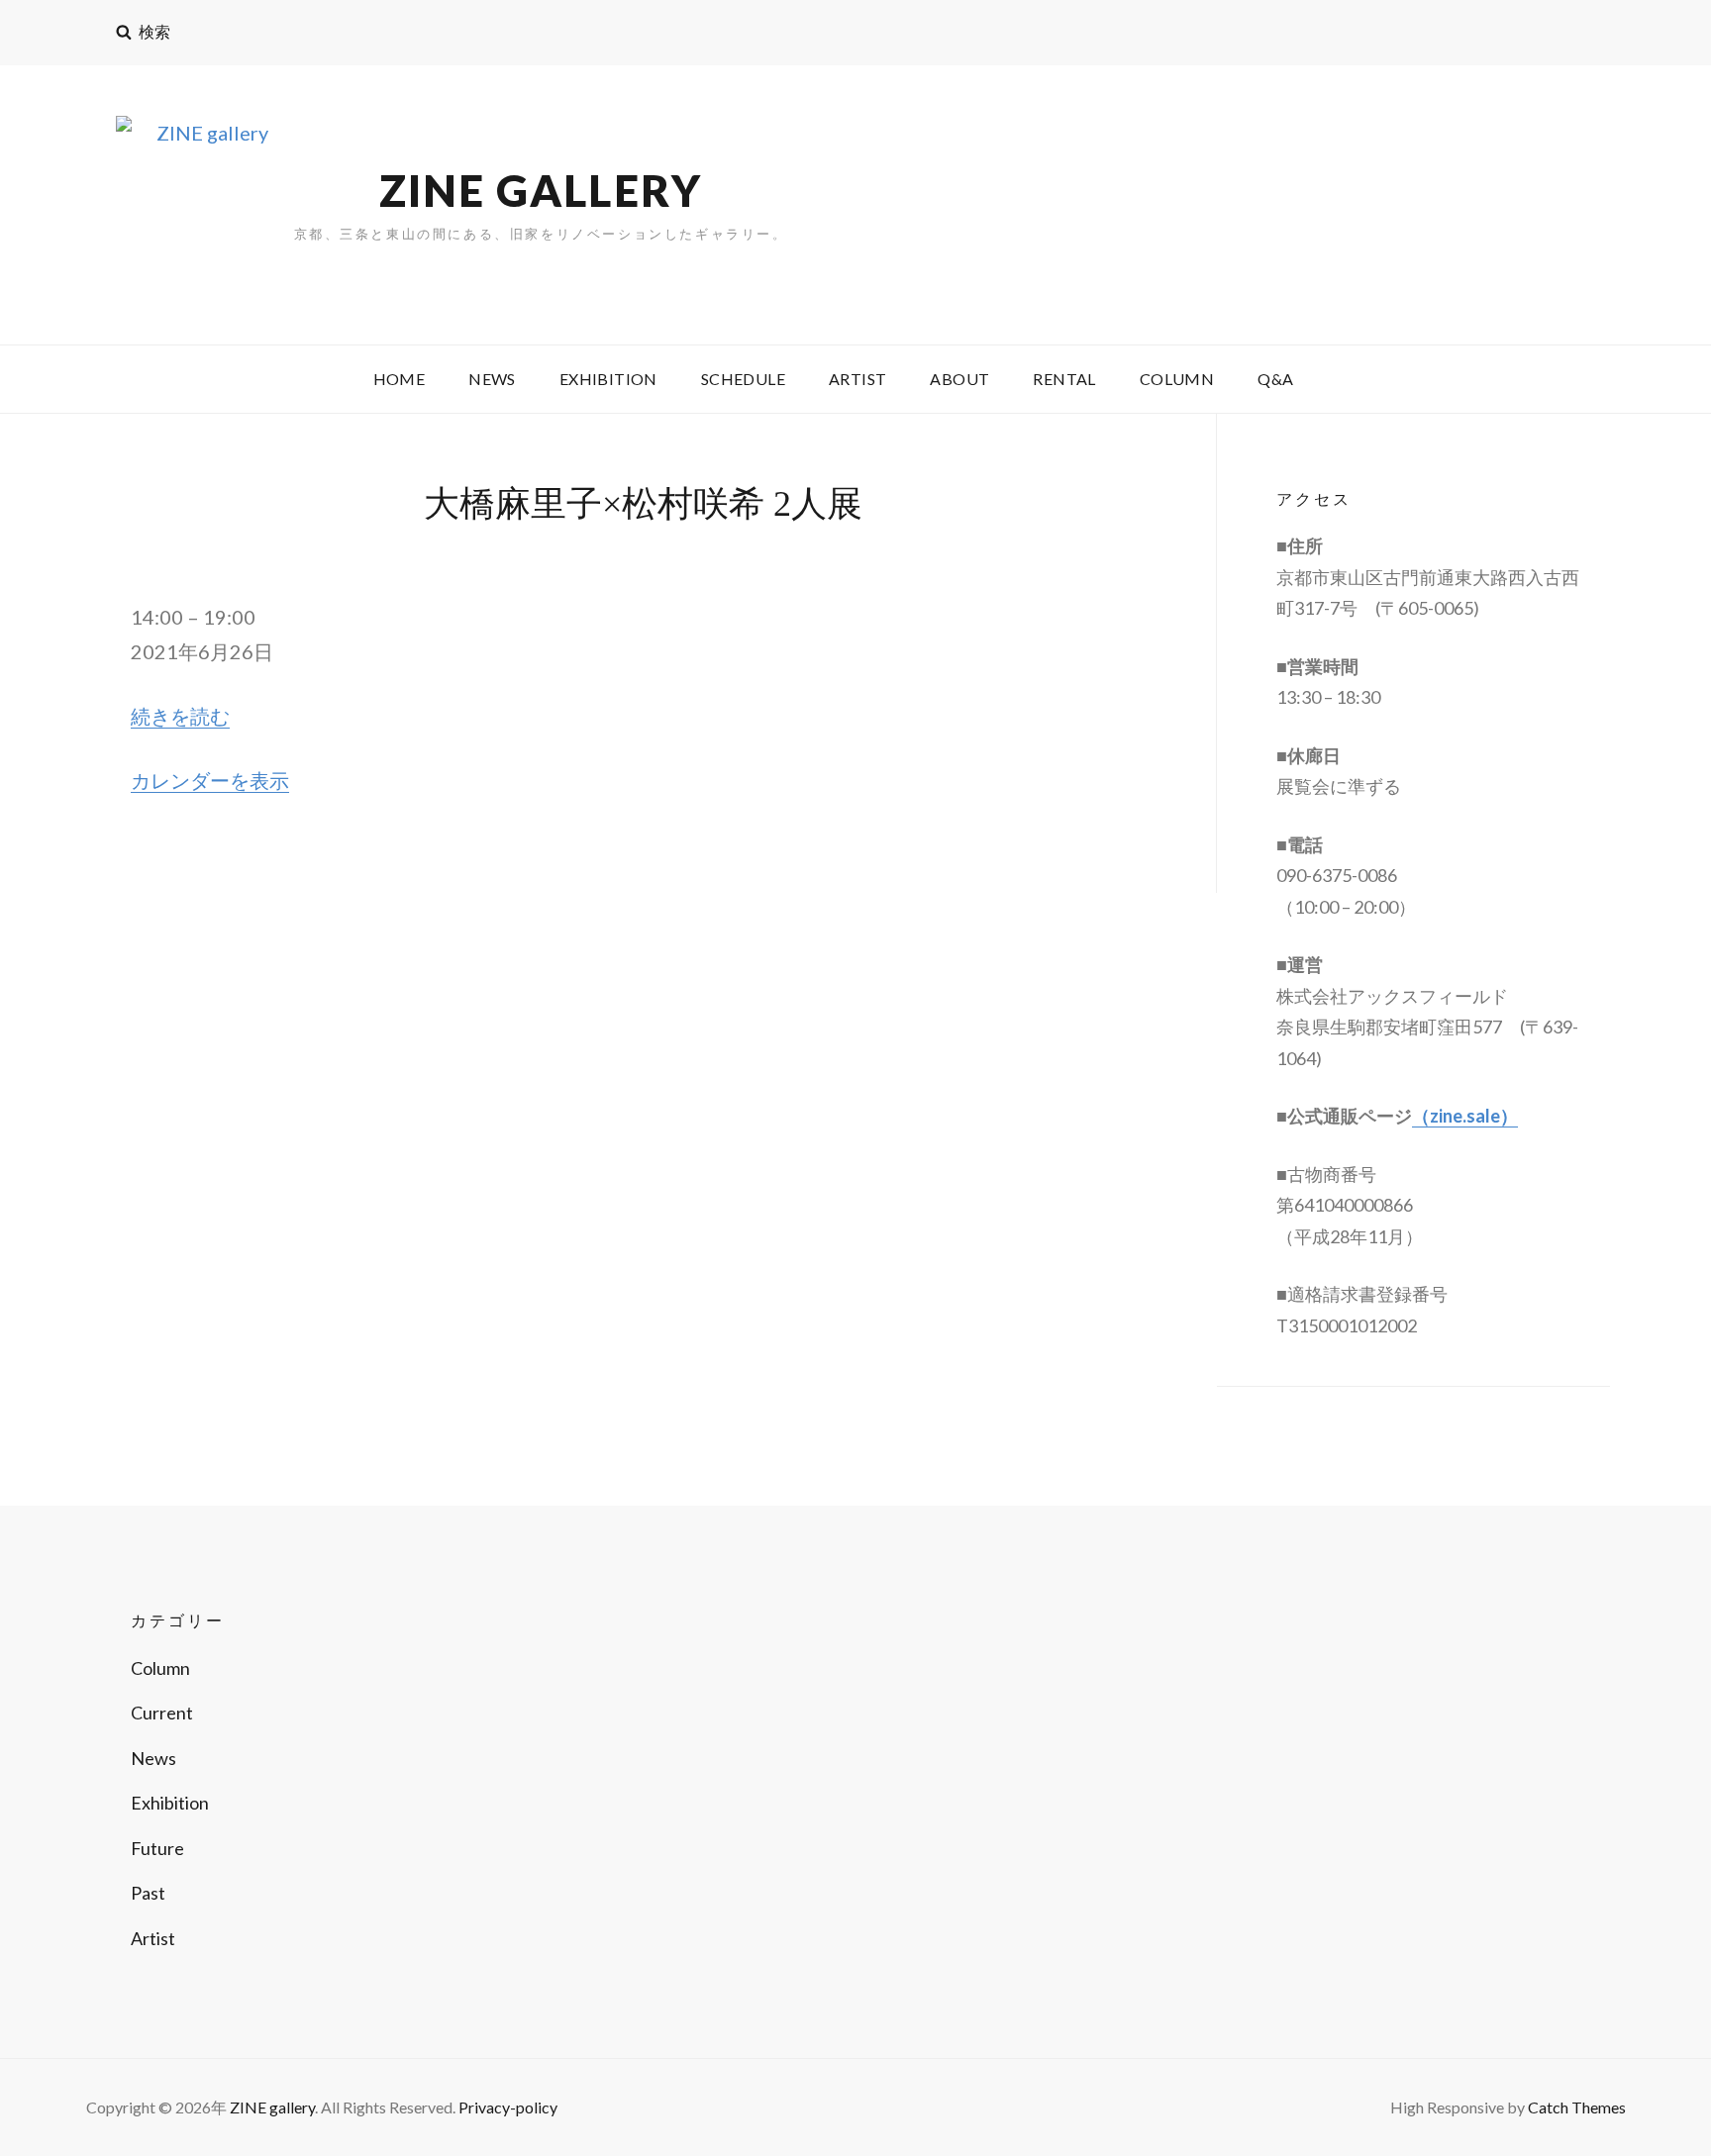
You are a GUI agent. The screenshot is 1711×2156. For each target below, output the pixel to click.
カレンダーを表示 (210, 780)
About (959, 379)
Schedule (743, 379)
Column (1177, 379)
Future (157, 1848)
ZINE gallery (541, 190)
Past (148, 1893)
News (492, 379)
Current (162, 1713)
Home (400, 379)
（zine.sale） (1465, 1116)
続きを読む (180, 716)
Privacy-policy (508, 2107)
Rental (1064, 379)
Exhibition (608, 379)
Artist (857, 379)
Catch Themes (1577, 2107)
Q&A (1275, 379)
